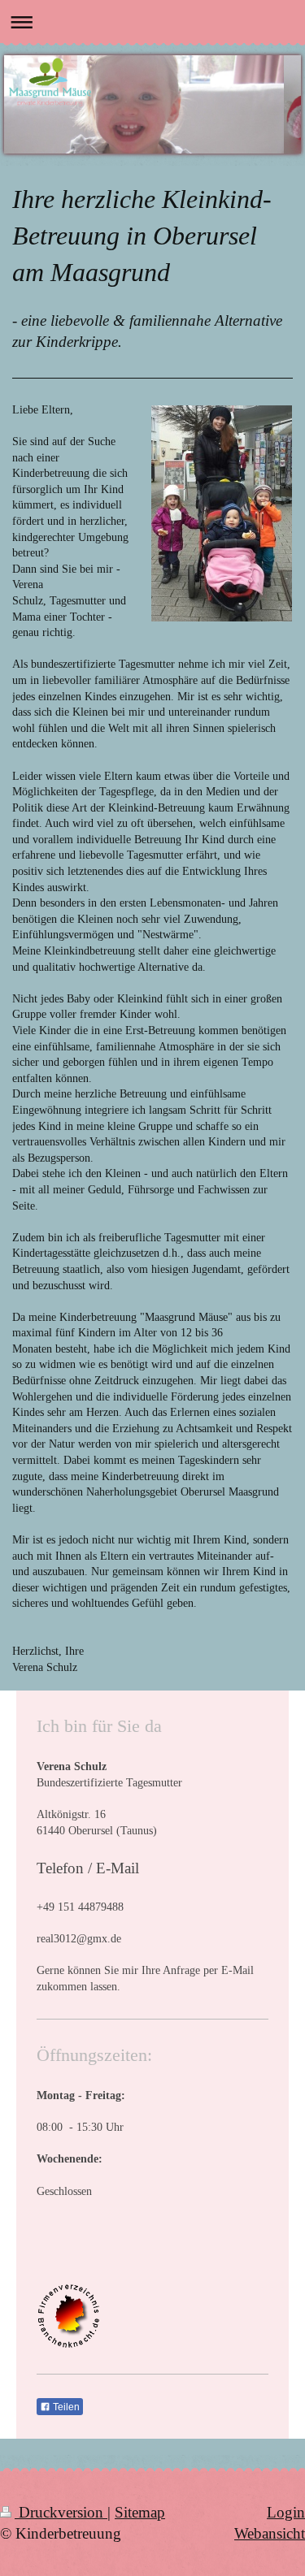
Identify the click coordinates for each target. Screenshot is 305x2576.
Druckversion (61, 2512)
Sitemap (140, 2512)
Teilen (65, 2407)
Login (286, 2512)
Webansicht (270, 2533)
